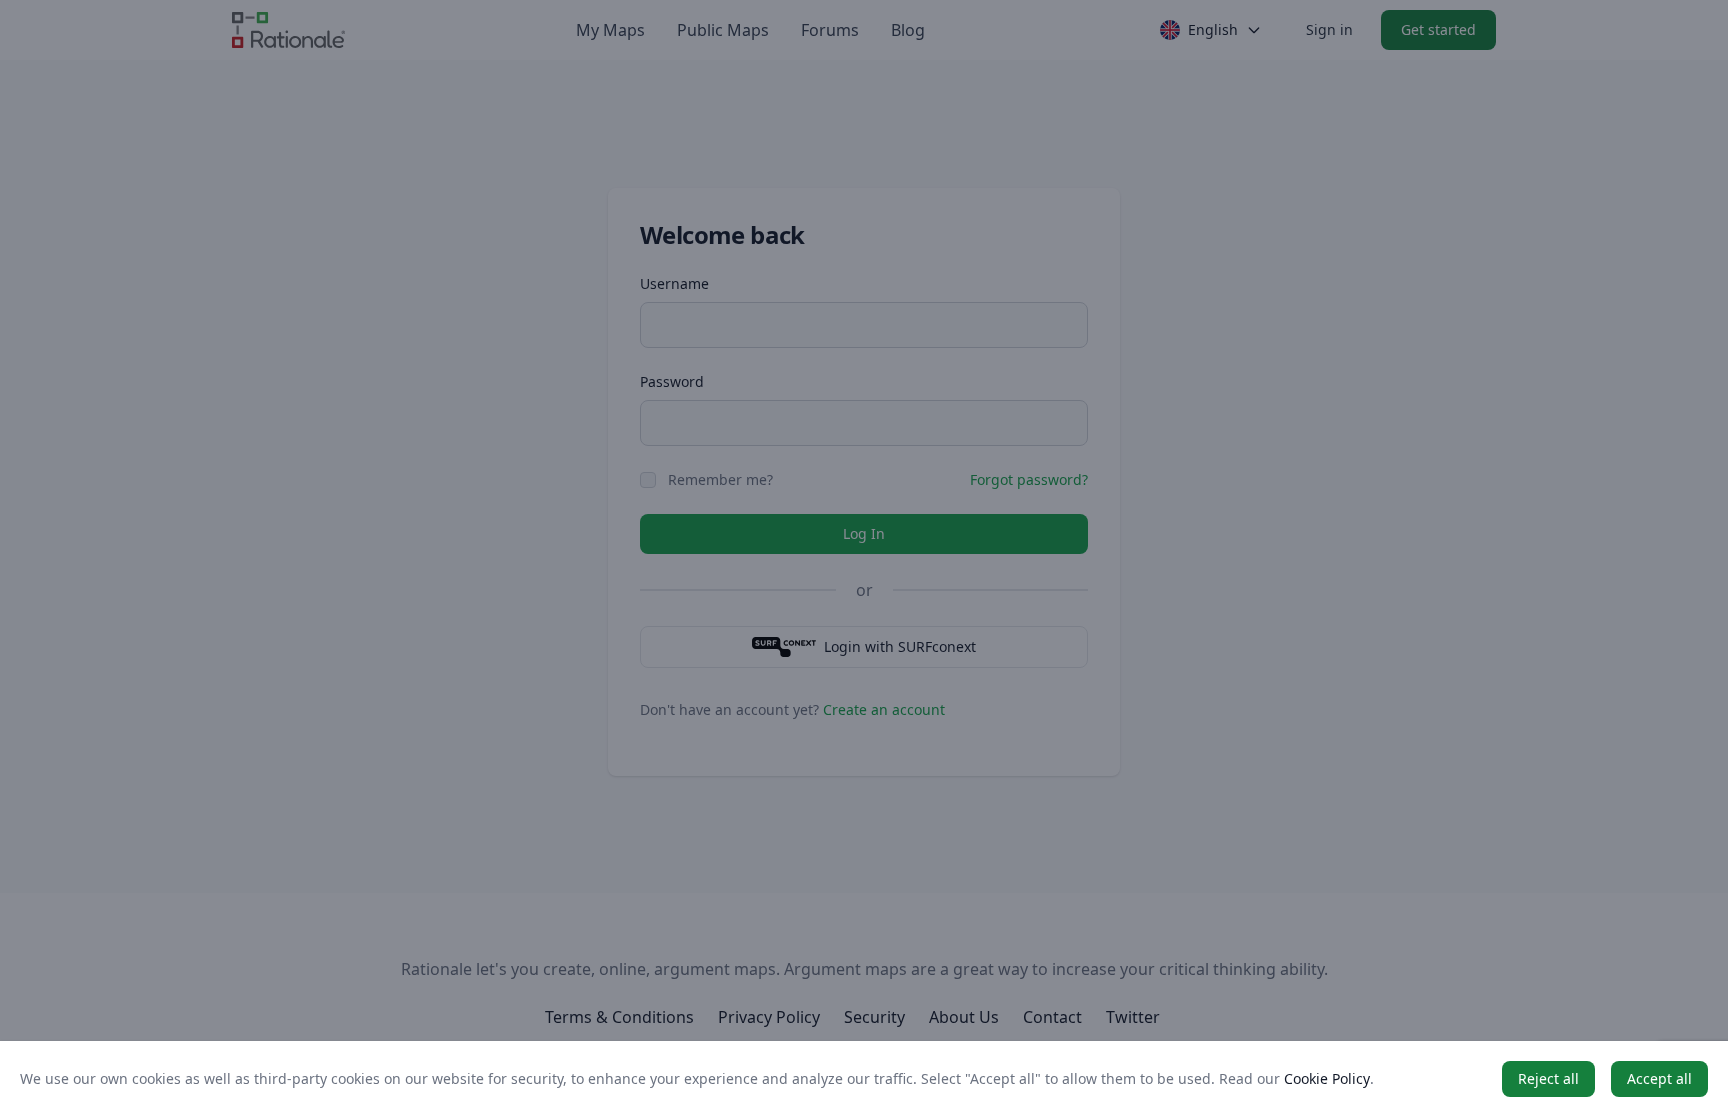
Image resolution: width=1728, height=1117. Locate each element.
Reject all (1548, 1078)
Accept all (1659, 1078)
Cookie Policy (1327, 1078)
